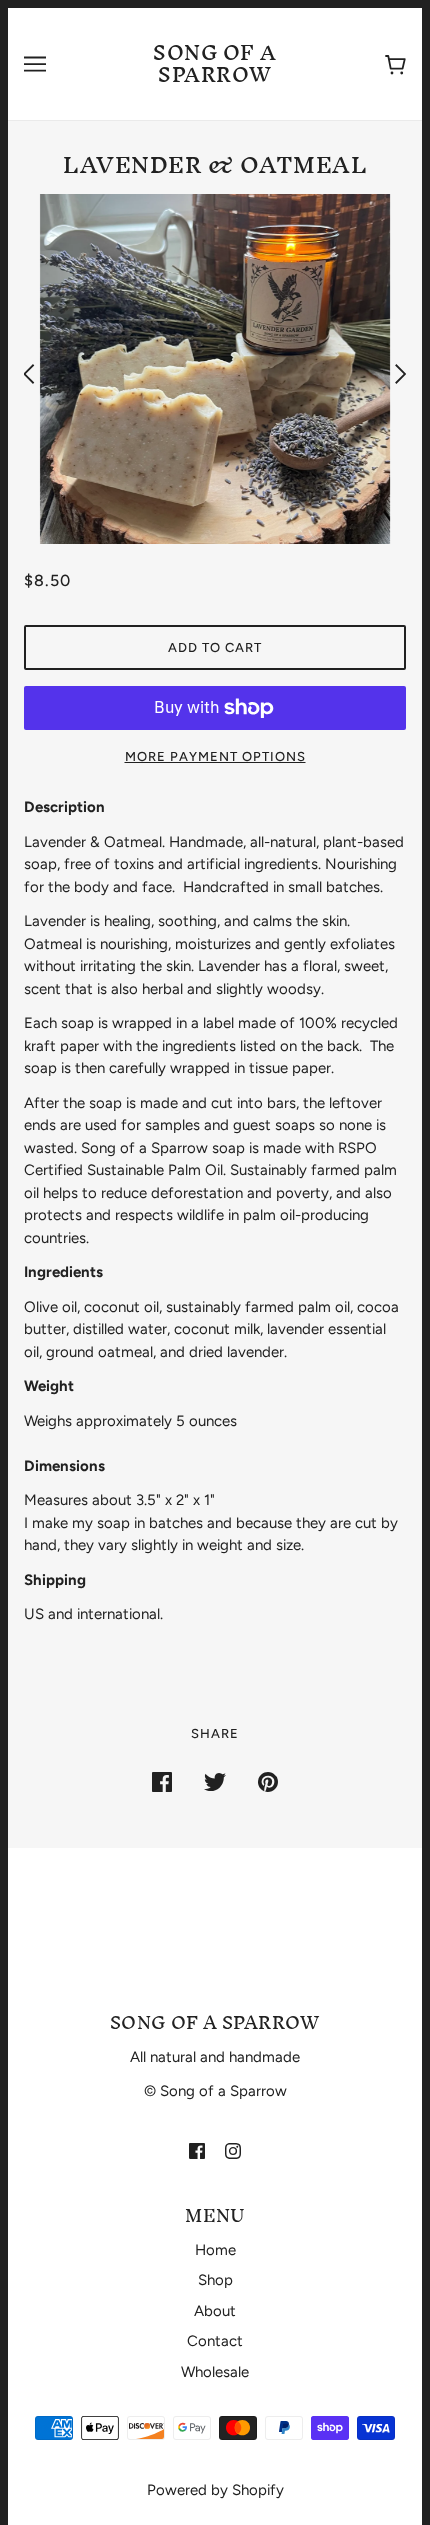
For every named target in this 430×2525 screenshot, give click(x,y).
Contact (215, 2341)
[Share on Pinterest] (268, 1781)
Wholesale (215, 2372)
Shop (215, 2280)
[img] (197, 2150)
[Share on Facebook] (162, 1781)
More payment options (215, 756)
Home (215, 2250)
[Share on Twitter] (215, 1781)
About (215, 2311)
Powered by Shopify (215, 2490)
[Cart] (391, 64)
